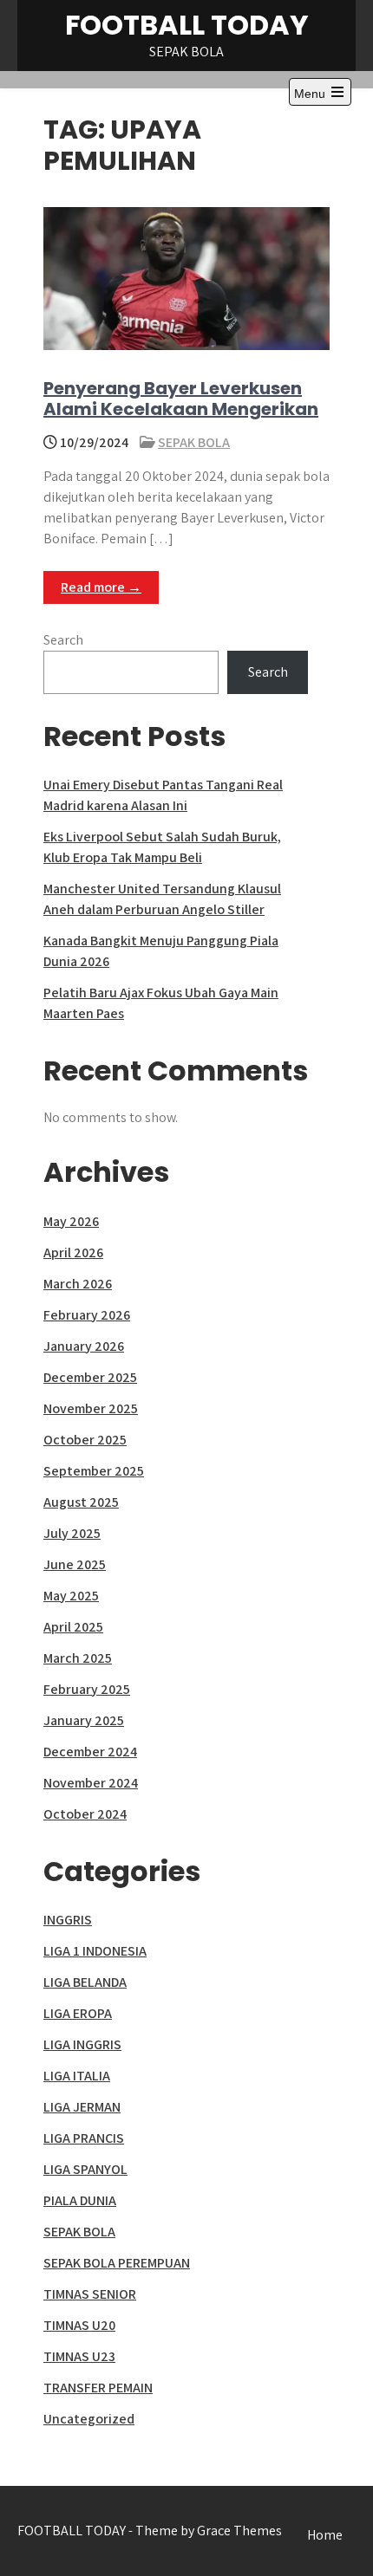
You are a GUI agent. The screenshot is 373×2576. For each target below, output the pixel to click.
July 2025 (72, 1533)
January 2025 (84, 1720)
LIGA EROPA (78, 2013)
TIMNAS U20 (79, 2325)
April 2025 (73, 1627)
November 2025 (91, 1408)
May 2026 (71, 1221)
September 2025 (94, 1471)
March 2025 (78, 1658)
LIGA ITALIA (77, 2076)
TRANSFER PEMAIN (98, 2388)
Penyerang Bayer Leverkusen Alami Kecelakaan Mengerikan (181, 399)
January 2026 (84, 1346)
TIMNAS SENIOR (90, 2294)
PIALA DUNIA (80, 2200)
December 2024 (90, 1752)
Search (63, 640)
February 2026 (87, 1315)
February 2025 (87, 1689)
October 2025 (85, 1440)
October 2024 (85, 1814)
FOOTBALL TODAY (187, 25)
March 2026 (78, 1284)
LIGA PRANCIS (84, 2138)
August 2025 (81, 1502)
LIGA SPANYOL (85, 2169)
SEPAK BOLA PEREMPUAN (117, 2263)
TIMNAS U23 (79, 2356)
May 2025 (71, 1596)
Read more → (101, 587)
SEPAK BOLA (194, 442)
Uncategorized (89, 2419)
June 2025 (75, 1564)
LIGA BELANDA (85, 1982)
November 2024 (91, 1783)
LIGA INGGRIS (82, 2044)
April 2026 (73, 1252)
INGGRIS (68, 1920)
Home (325, 2535)
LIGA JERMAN (82, 2107)
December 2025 (90, 1377)
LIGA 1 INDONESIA (95, 1951)
